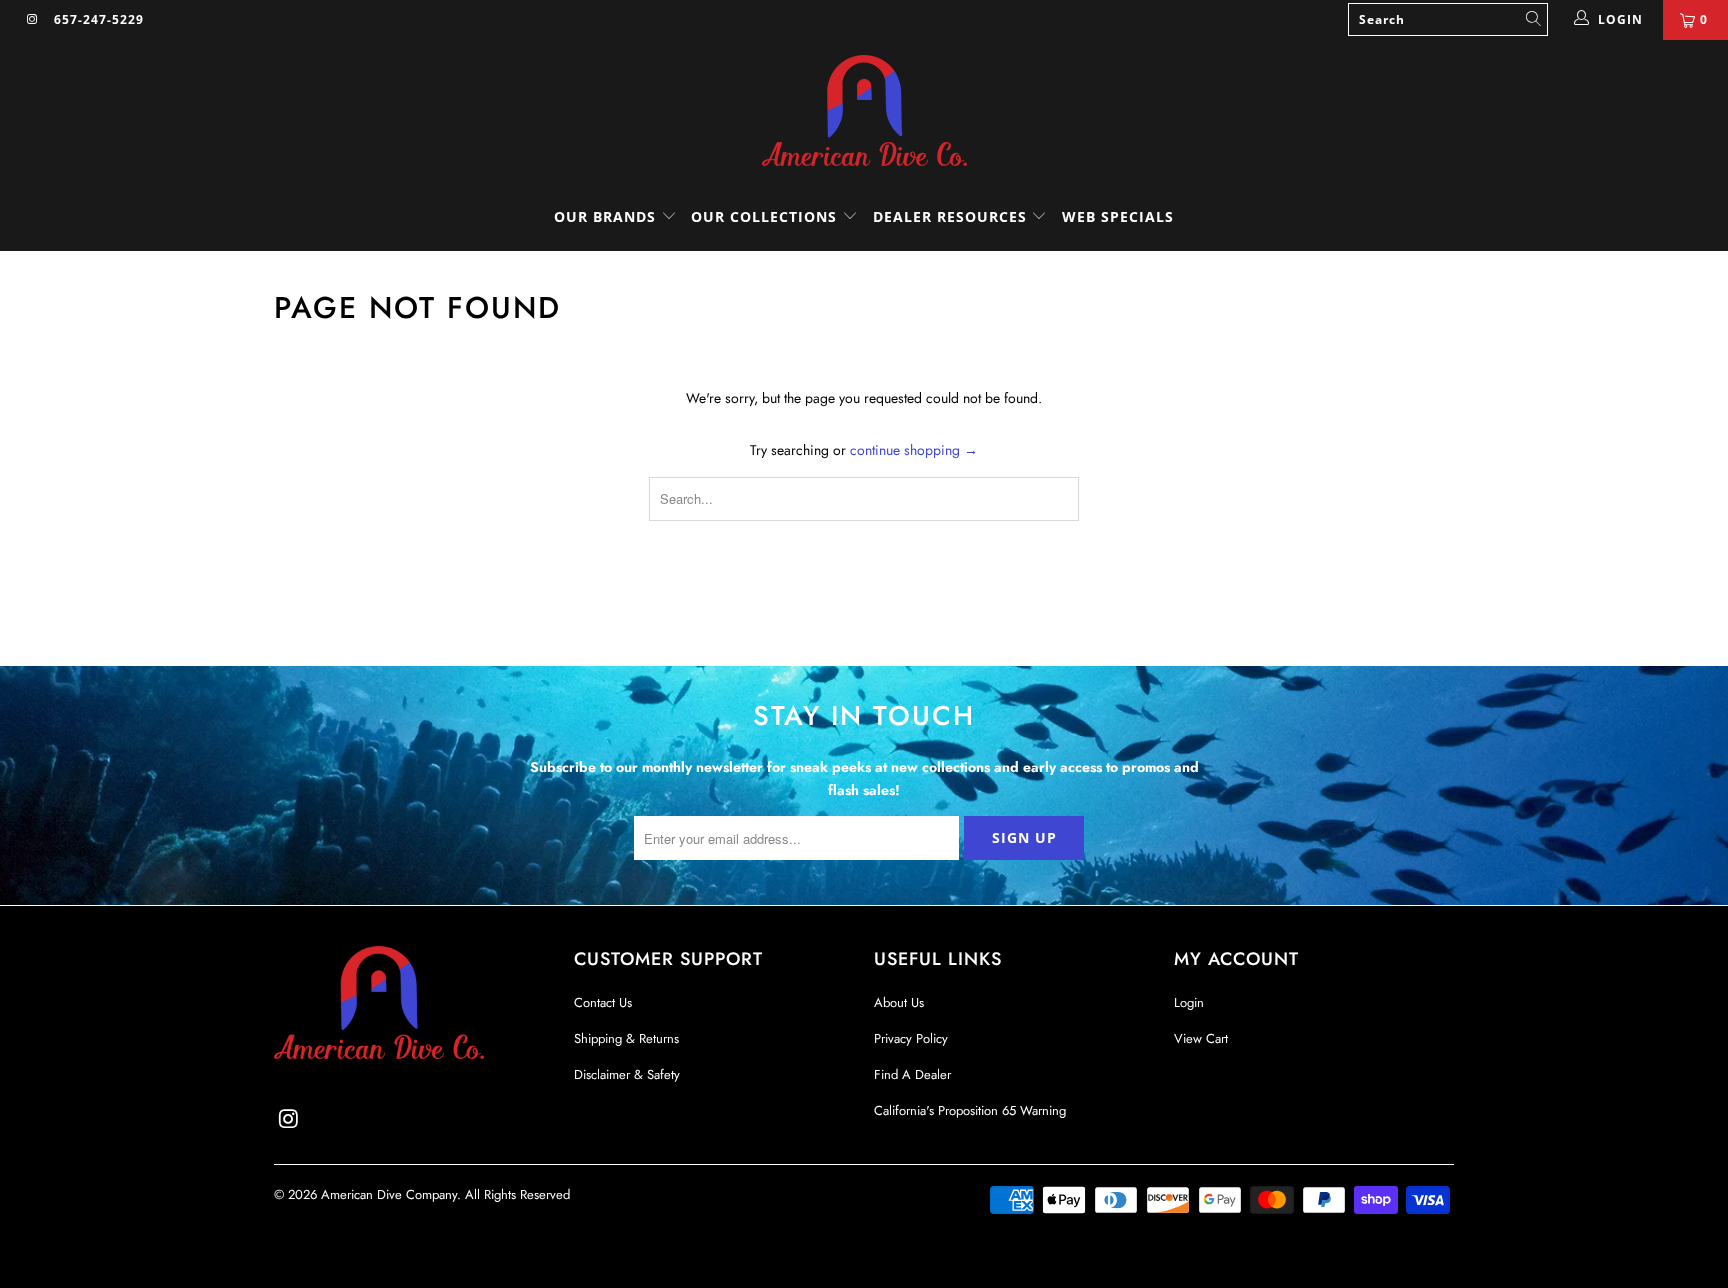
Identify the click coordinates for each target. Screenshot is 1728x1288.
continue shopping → (914, 450)
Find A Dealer (912, 1074)
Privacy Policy (911, 1038)
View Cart (1201, 1038)
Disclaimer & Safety (627, 1074)
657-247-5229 (99, 19)
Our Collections (764, 216)
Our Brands (607, 216)
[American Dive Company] (864, 112)
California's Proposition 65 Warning (970, 1110)
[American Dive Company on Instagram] (32, 20)
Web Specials (1118, 216)
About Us (899, 1002)
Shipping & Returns (626, 1038)
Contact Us (603, 1002)
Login (1189, 1002)
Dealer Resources (952, 216)
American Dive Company (389, 1194)
